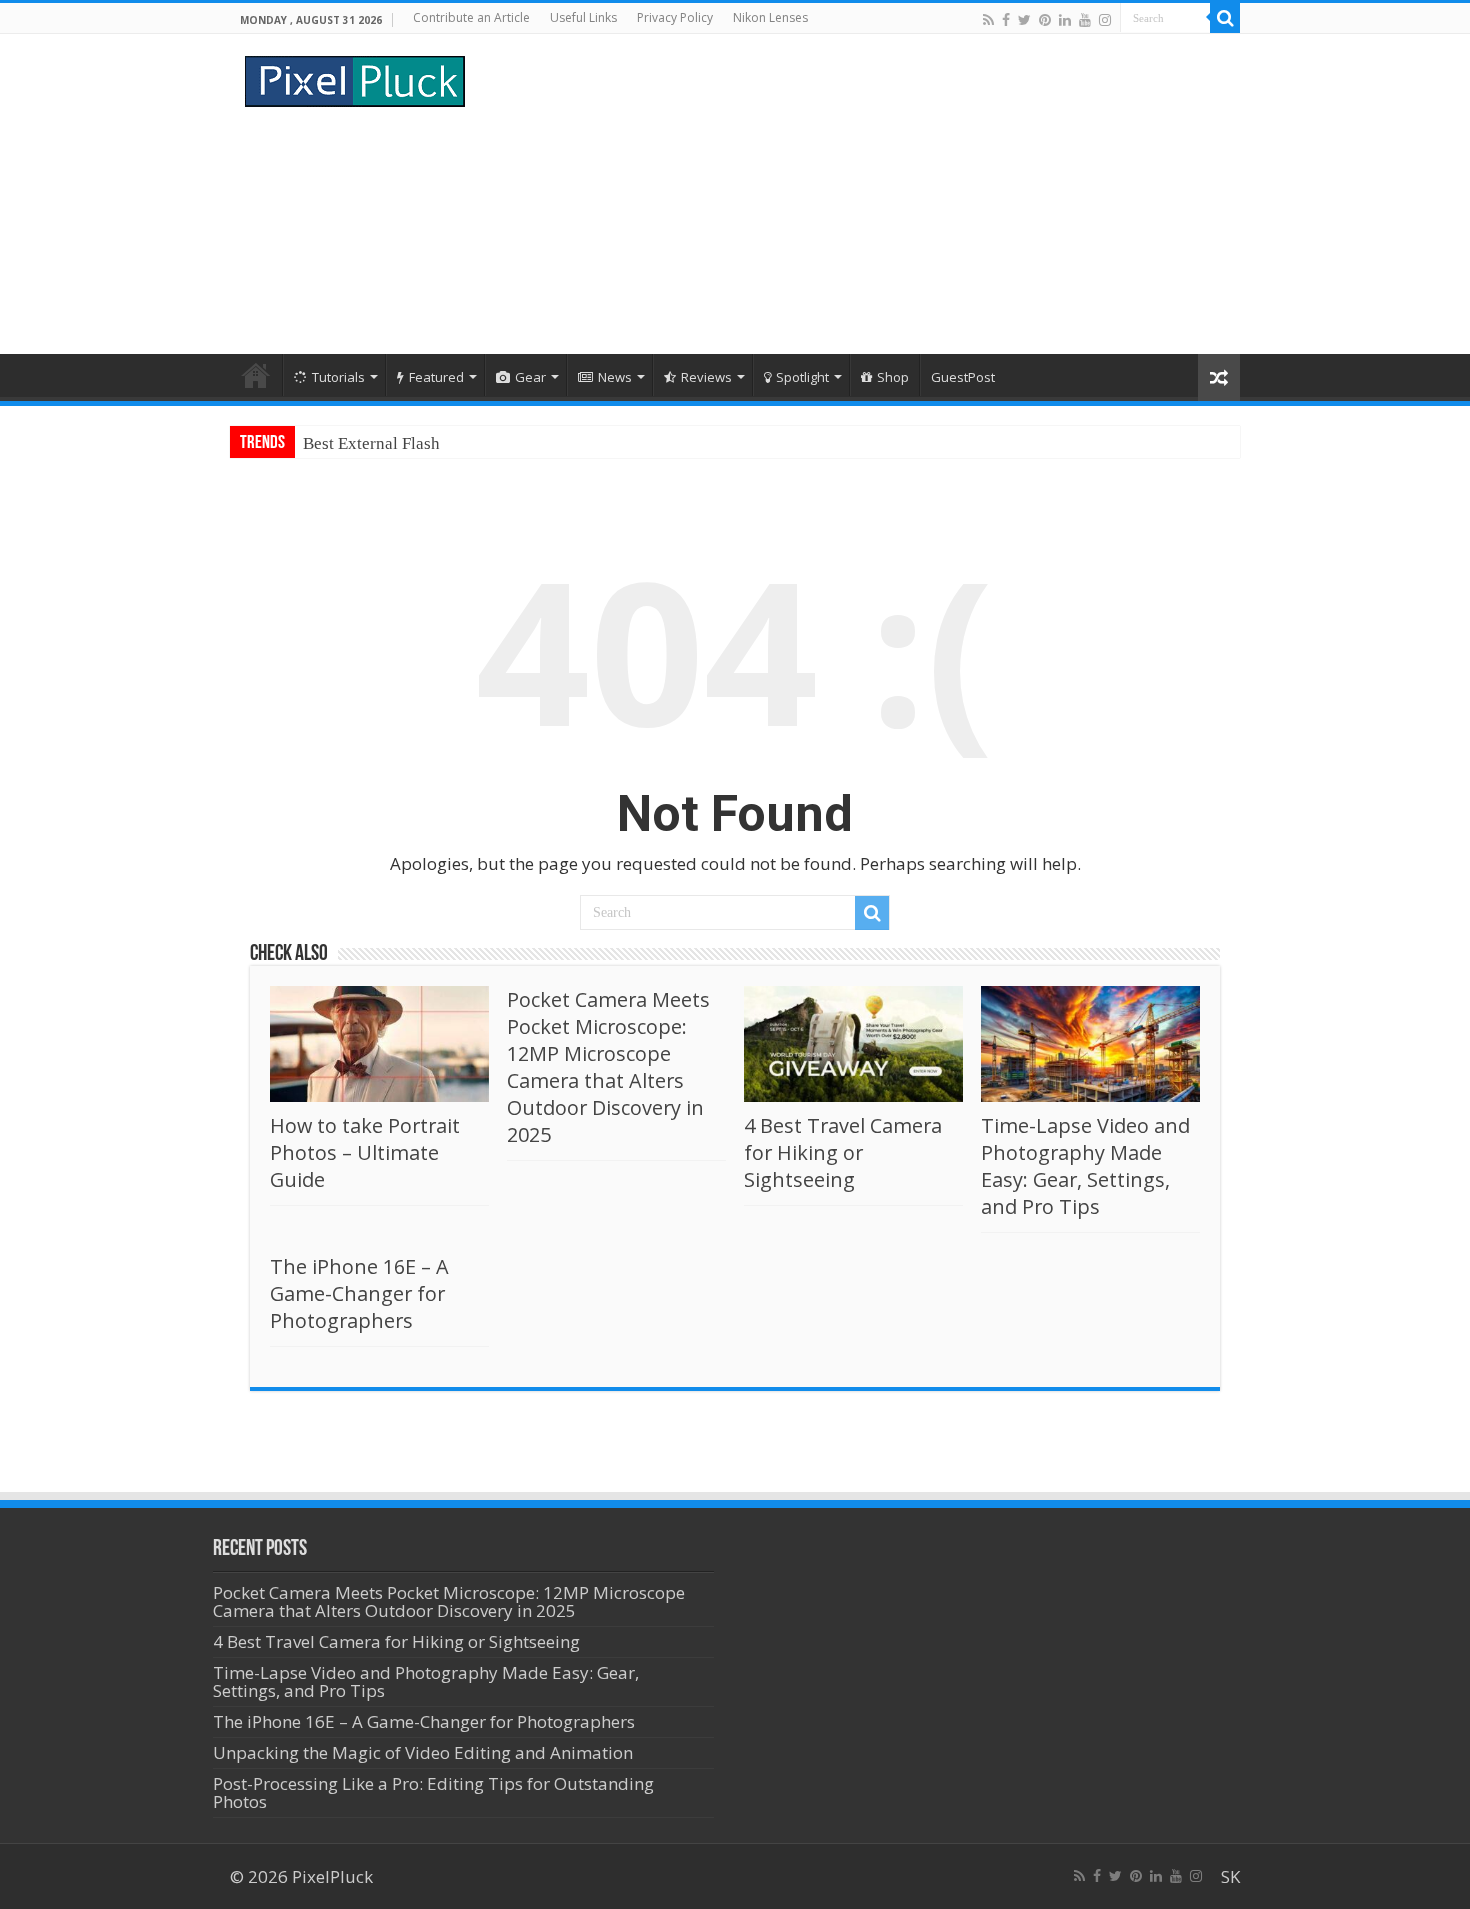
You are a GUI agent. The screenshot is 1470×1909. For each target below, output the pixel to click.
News (615, 377)
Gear (530, 377)
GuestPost (963, 377)
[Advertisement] (861, 194)
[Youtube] (1085, 19)
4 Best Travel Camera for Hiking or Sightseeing (843, 1152)
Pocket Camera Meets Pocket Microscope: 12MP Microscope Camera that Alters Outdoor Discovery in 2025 (608, 1067)
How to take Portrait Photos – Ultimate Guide (365, 1152)
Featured (436, 377)
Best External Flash (371, 443)
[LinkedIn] (1065, 19)
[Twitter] (1024, 19)
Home (256, 375)
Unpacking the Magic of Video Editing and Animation (423, 1752)
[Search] (1225, 18)
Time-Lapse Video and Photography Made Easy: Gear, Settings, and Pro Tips (1085, 1166)
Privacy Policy (675, 17)
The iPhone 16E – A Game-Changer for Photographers (359, 1293)
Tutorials (338, 377)
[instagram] (1105, 19)
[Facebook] (1006, 19)
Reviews (706, 377)
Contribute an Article (471, 17)
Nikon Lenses (770, 17)
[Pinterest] (1045, 19)
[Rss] (988, 19)
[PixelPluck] (355, 78)
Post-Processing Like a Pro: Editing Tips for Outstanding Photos (433, 1792)
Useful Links (583, 17)
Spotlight (802, 377)
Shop (893, 377)
